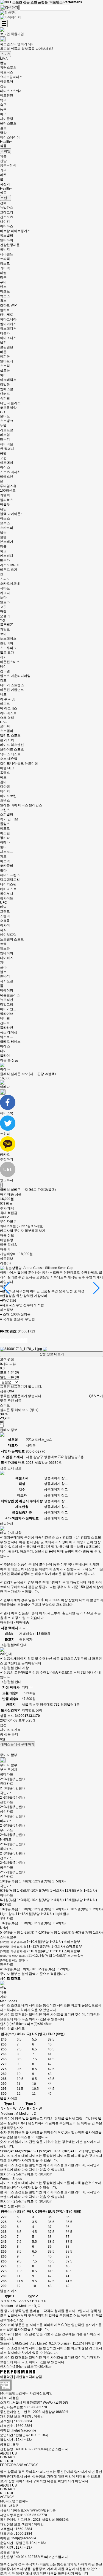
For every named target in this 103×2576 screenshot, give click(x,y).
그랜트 (5, 911)
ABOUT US (8, 2453)
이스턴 (5, 833)
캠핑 (3, 86)
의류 (3, 156)
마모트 (5, 704)
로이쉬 (5, 726)
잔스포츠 (7, 217)
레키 (3, 657)
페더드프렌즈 (10, 875)
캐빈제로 (7, 315)
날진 (3, 343)
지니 (3, 963)
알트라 (5, 602)
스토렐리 (7, 731)
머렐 (3, 612)
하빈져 (5, 250)
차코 (3, 551)
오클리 (5, 616)
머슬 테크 (7, 768)
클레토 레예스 (10, 1042)
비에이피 (7, 990)
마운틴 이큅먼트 (12, 690)
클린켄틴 (7, 347)
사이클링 (7, 119)
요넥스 (5, 801)
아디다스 (7, 226)
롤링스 (5, 824)
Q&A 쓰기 (96, 1396)
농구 (3, 109)
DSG (4, 722)
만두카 (5, 560)
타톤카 (5, 333)
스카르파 (7, 528)
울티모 (5, 416)
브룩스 (5, 523)
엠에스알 (7, 389)
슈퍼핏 (5, 398)
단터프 (5, 394)
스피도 (5, 579)
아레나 (5, 842)
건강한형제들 (10, 245)
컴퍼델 (5, 671)
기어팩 (5, 268)
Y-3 (2, 621)
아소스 (5, 518)
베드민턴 (7, 95)
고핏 (3, 607)
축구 (3, 105)
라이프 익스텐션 (12, 745)
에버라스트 (8, 889)
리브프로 (7, 430)
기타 (3, 1997)
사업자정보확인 (41, 2393)
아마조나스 (8, 338)
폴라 (3, 967)
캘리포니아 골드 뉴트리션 (19, 763)
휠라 (3, 870)
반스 (3, 287)
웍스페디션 (8, 329)
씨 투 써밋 (7, 699)
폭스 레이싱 (9, 1032)
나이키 (5, 222)
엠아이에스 (8, 324)
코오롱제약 (8, 408)
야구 (3, 114)
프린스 (5, 810)
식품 (3, 146)
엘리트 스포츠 (10, 735)
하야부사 (7, 894)
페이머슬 (7, 444)
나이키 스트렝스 (12, 685)
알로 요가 (7, 653)
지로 (3, 856)
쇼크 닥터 (7, 718)
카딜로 (5, 629)
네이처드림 (8, 935)
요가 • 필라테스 (11, 77)
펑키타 (5, 838)
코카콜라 (7, 866)
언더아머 (7, 240)
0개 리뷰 (6, 1204)
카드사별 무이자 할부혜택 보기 (23, 1231)
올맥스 (5, 773)
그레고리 (7, 212)
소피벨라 (7, 815)
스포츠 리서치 (10, 472)
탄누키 (5, 439)
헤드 (3, 777)
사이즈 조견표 (10, 1730)
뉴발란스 (7, 208)
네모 (3, 694)
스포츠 (5, 54)
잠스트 (5, 263)
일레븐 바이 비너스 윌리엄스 (21, 805)
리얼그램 (7, 1004)
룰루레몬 (7, 625)
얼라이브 (7, 1014)
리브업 (5, 435)
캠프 (3, 680)
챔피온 (5, 357)
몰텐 (3, 537)
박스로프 (7, 1037)
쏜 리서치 (7, 740)
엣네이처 (7, 953)
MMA (4, 59)
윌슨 (3, 532)
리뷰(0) (5, 1263)
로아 (3, 634)
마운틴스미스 (10, 662)
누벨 (3, 425)
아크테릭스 (8, 380)
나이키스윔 (8, 884)
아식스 (5, 467)
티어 (3, 1051)
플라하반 (7, 1028)
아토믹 (5, 861)
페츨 (3, 546)
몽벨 (3, 453)
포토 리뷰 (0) (9, 1372)
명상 (3, 133)
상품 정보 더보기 (52, 1354)
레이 (3, 667)
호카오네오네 (10, 584)
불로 (3, 972)
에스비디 (7, 556)
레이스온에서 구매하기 (17, 1744)
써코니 (5, 593)
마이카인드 (8, 1009)
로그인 (5, 34)
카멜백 (5, 495)
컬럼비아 (7, 643)
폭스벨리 (7, 236)
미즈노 (5, 291)
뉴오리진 (7, 1000)
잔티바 (5, 1023)
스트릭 (5, 366)
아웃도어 (7, 82)
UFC (3, 903)
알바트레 (7, 361)
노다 (3, 598)
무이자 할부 (9, 1765)
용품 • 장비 (8, 166)
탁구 (3, 100)
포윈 (3, 458)
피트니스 (7, 72)
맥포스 (5, 296)
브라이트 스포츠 (12, 749)
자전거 (5, 184)
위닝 (3, 509)
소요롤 (5, 921)
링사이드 (7, 898)
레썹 (3, 273)
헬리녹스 (7, 500)
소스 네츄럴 (9, 759)
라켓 (3, 175)
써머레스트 (8, 713)
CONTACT (8, 2457)
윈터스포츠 (8, 123)
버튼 (3, 352)
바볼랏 (5, 505)
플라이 (5, 1056)
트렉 (3, 944)
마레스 (5, 1046)
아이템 (5, 151)
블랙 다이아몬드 (12, 514)
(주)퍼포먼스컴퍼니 (14, 2501)
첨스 (3, 301)
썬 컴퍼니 (7, 449)
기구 (3, 170)
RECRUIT (7, 2461)
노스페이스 (8, 639)
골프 (3, 128)
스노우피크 (8, 648)
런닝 (3, 63)
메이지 (5, 791)
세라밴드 (7, 254)
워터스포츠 (8, 68)
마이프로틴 (8, 796)
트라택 (5, 259)
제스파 (5, 949)
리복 (3, 277)
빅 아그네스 (9, 708)
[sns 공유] (3, 1092)
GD (2, 412)
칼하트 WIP (8, 305)
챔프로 (5, 828)
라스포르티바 (10, 565)
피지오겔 (7, 981)
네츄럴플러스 (10, 995)
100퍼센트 (8, 491)
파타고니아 (8, 319)
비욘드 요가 (9, 570)
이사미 (5, 925)
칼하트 (5, 310)
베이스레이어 (10, 137)
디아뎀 (5, 787)
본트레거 (7, 542)
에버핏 (5, 1018)
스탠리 (5, 916)
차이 (3, 375)
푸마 (3, 282)
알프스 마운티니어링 (15, 676)
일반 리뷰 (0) (9, 1377)
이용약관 (7, 2377)
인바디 (5, 976)
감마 (3, 782)
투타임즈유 (8, 486)
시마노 (5, 588)
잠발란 (5, 384)
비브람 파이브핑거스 (15, 231)
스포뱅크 (7, 421)
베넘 (3, 907)
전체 (3, 203)
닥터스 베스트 (10, 754)
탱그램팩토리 (10, 880)
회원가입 (17, 34)
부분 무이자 (9, 1770)
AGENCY (7, 2497)
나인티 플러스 (10, 403)
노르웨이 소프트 (12, 939)
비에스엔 (7, 477)
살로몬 (5, 370)
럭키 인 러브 (9, 819)
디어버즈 (7, 958)
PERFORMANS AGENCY (19, 2465)
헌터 (3, 847)
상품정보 (7, 1259)
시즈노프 (7, 852)
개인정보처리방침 (29, 2377)
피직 (3, 930)
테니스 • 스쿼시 (11, 91)
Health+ (6, 142)
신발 (3, 161)
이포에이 (7, 463)
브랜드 (5, 198)
